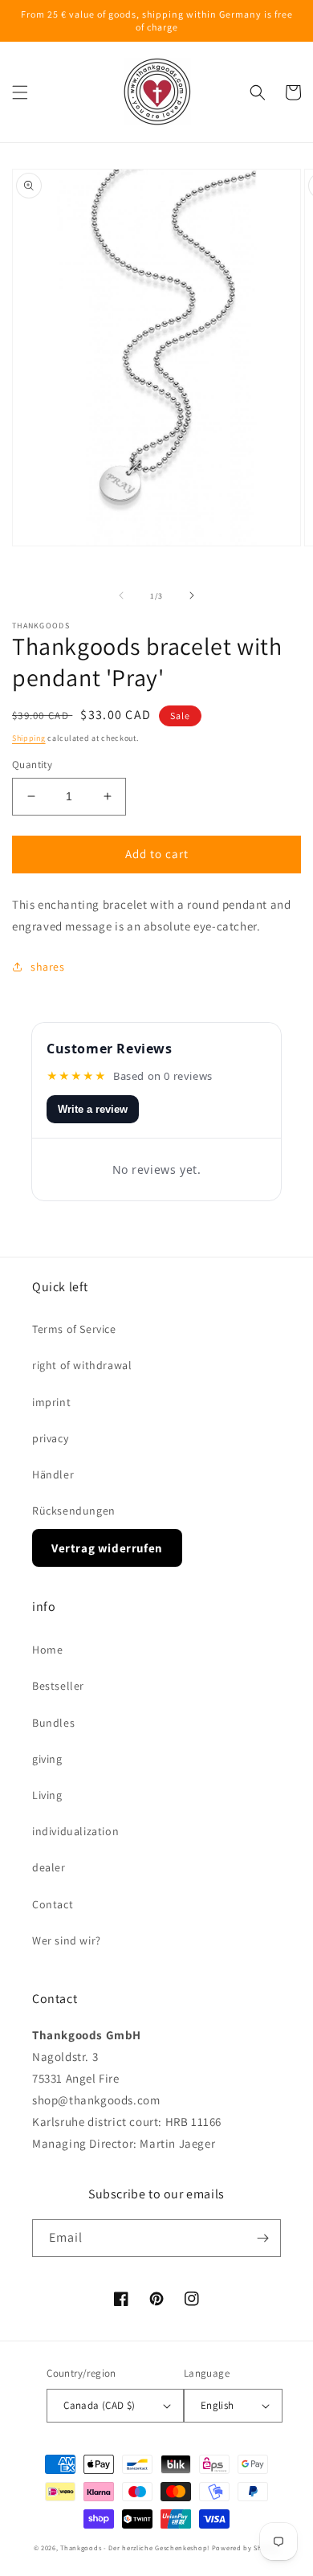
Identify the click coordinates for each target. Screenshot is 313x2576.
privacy (50, 1438)
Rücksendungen (74, 1511)
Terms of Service (74, 1329)
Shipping (29, 738)
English (217, 2405)
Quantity (32, 765)
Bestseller (58, 1686)
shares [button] (48, 967)
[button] (20, 92)
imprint (51, 1402)
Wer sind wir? (67, 1940)
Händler (53, 1474)
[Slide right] (192, 595)
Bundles (53, 1723)
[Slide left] (121, 595)
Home (47, 1650)
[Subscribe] (262, 2238)
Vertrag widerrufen (107, 1548)
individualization (75, 1831)
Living (47, 1795)
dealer (49, 1867)
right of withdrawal (82, 1365)
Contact (53, 1904)
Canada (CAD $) (100, 2405)
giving (47, 1759)
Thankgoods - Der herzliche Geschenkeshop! (135, 2547)
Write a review (93, 1109)
